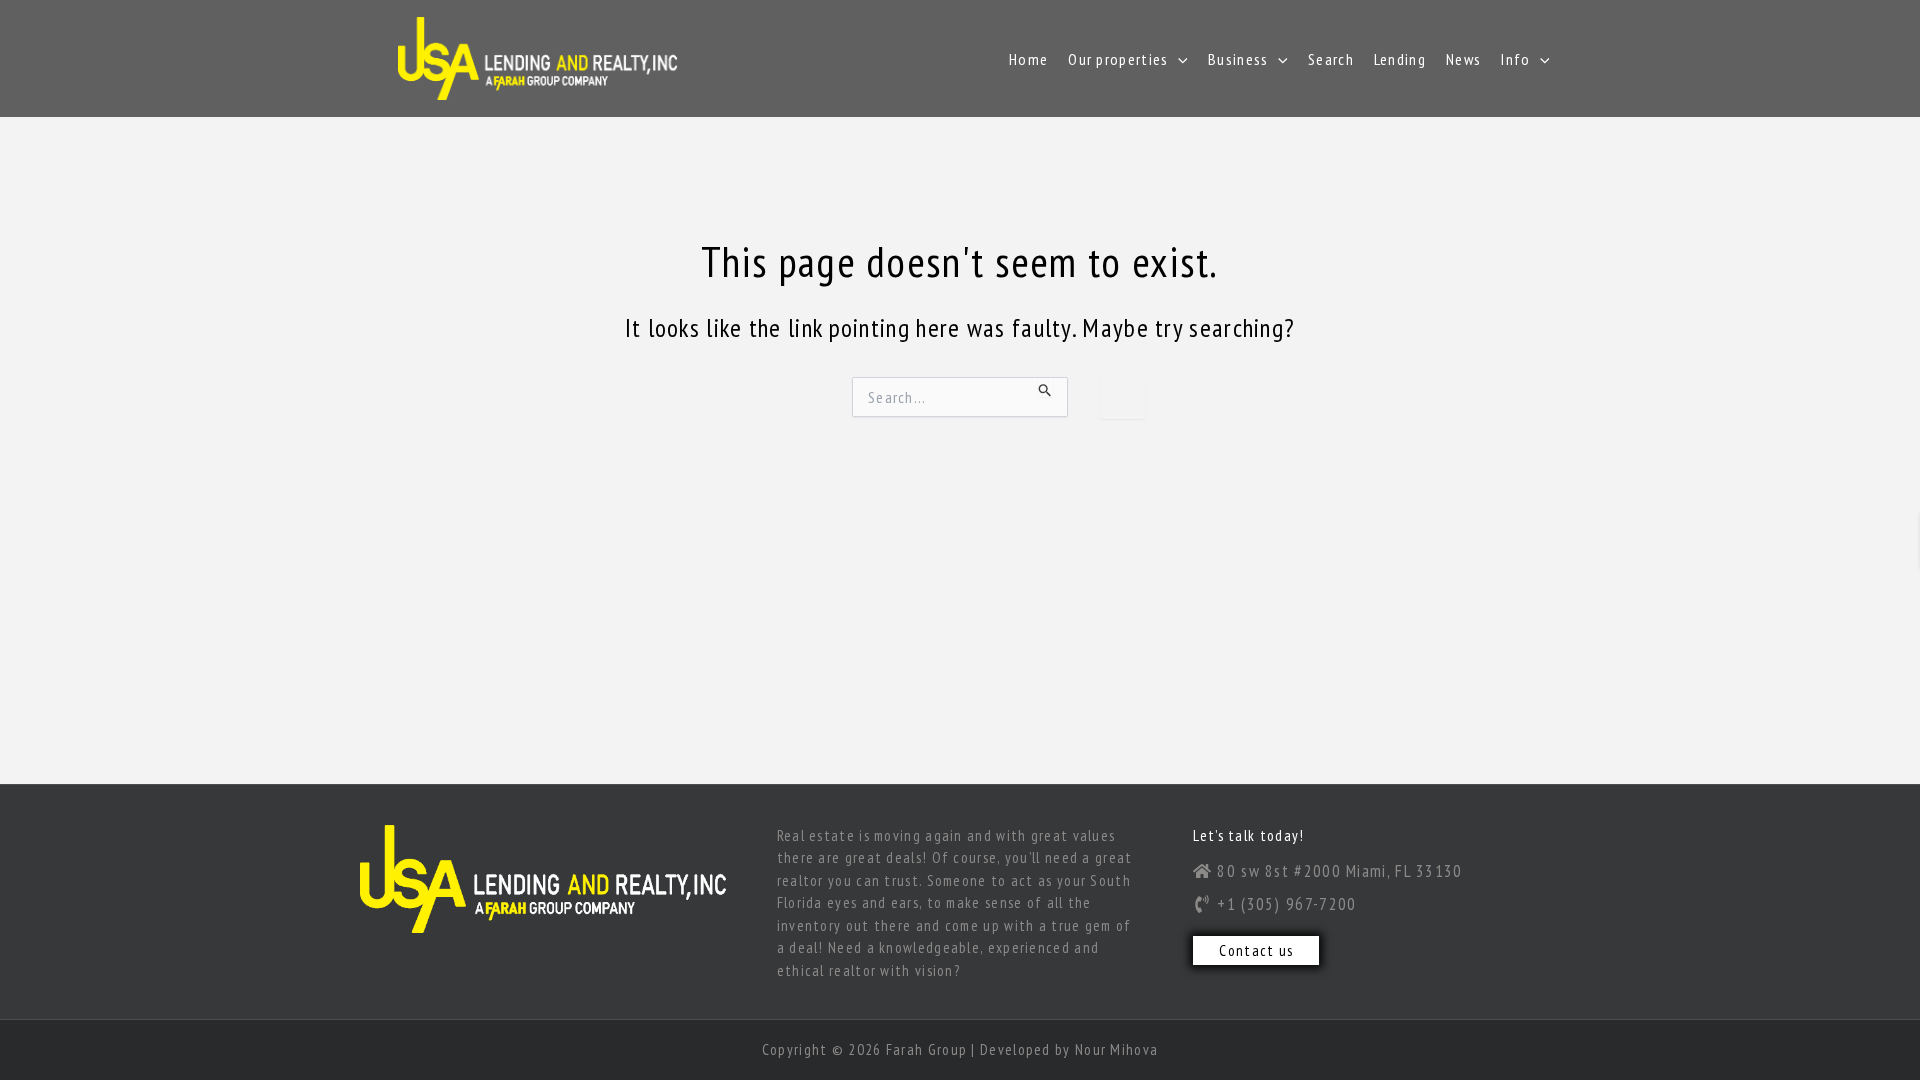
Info (1515, 59)
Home (1028, 59)
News (1463, 59)
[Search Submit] (1045, 387)
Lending (1400, 59)
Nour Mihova (1116, 1049)
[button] (1178, 59)
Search (1331, 59)
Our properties (1118, 59)
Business (1238, 59)
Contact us (1256, 950)
